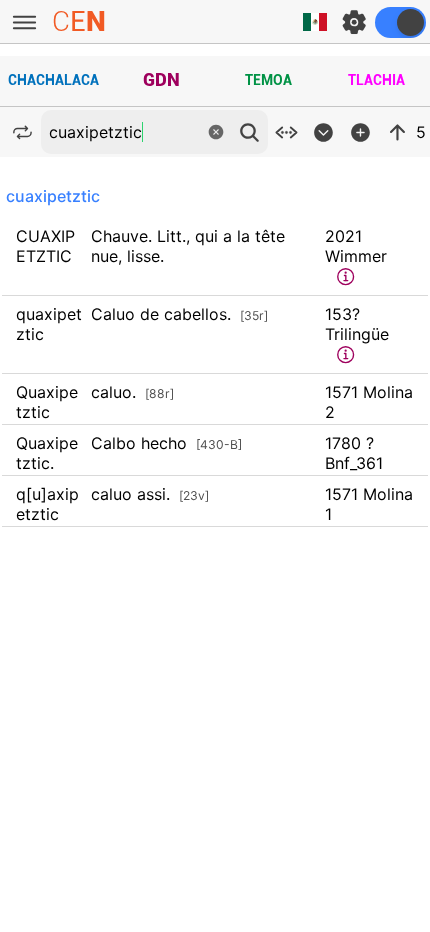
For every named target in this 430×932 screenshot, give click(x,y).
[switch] (400, 22)
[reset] (216, 132)
